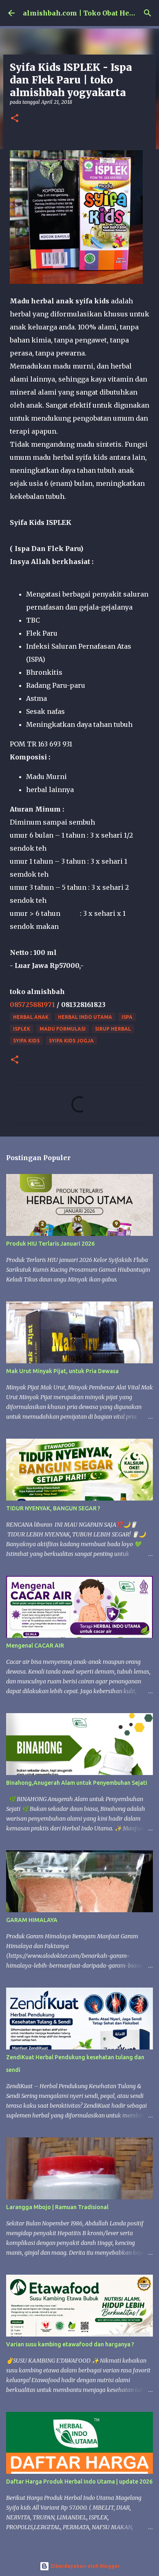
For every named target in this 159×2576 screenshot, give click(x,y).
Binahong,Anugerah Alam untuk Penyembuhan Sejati (77, 1783)
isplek (22, 1029)
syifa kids (26, 1041)
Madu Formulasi (63, 1029)
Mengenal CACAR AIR (35, 1646)
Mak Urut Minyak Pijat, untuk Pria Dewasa (62, 1371)
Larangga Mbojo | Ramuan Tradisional (57, 2207)
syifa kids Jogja (71, 1041)
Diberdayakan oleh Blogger (85, 2566)
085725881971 (32, 1005)
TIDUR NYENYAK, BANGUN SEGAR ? (53, 1508)
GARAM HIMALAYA (32, 1920)
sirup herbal (113, 1029)
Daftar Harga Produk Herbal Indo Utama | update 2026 (79, 2482)
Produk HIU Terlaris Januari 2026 (50, 1244)
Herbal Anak (31, 1017)
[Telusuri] (148, 13)
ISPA (127, 1017)
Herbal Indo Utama (85, 1017)
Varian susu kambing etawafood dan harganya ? (70, 2344)
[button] (15, 119)
